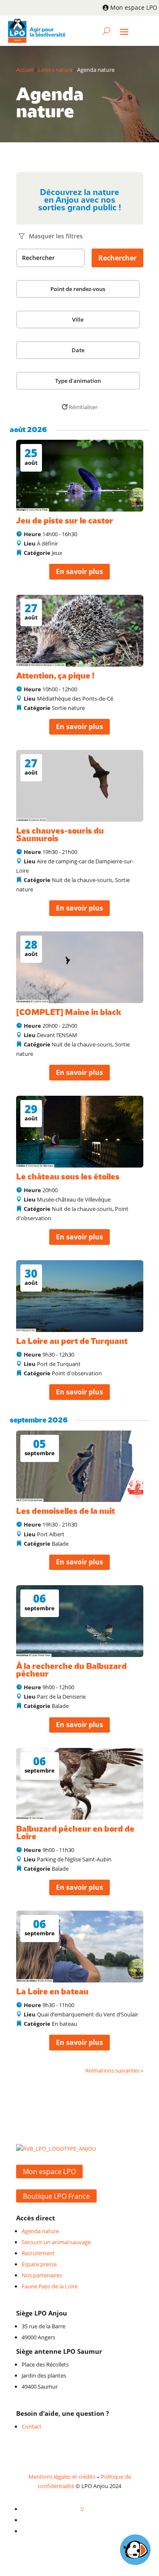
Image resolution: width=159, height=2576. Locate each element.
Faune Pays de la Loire (50, 2286)
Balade (60, 1544)
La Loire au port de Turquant (72, 1342)
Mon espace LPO (134, 7)
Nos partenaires (42, 2275)
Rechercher (117, 258)
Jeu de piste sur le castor (65, 521)
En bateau (64, 2024)
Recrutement (38, 2253)
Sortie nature (68, 708)
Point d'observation (77, 1373)
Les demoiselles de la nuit (66, 1511)
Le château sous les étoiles (68, 1177)
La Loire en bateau (52, 1992)
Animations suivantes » (114, 2070)
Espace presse (39, 2264)
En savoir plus (79, 571)
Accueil (25, 70)
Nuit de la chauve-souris (82, 880)
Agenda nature (40, 2231)
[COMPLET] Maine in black (69, 1013)
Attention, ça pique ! (55, 676)
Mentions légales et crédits (62, 2477)
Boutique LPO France (56, 2196)
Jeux (57, 553)
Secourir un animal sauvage (56, 2242)
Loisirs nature (55, 70)
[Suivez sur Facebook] (82, 2509)
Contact (32, 2426)
